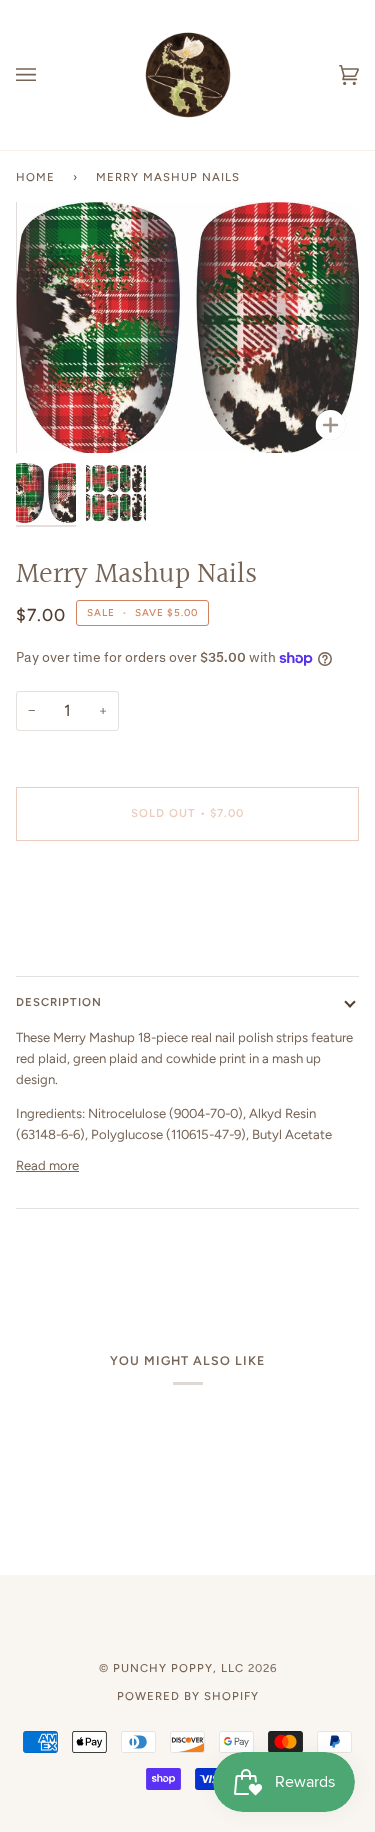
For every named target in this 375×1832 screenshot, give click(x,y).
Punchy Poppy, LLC (178, 1668)
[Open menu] (46, 75)
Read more (47, 1165)
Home (35, 177)
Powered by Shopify (188, 1696)
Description (59, 1002)
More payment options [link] (82, 933)
